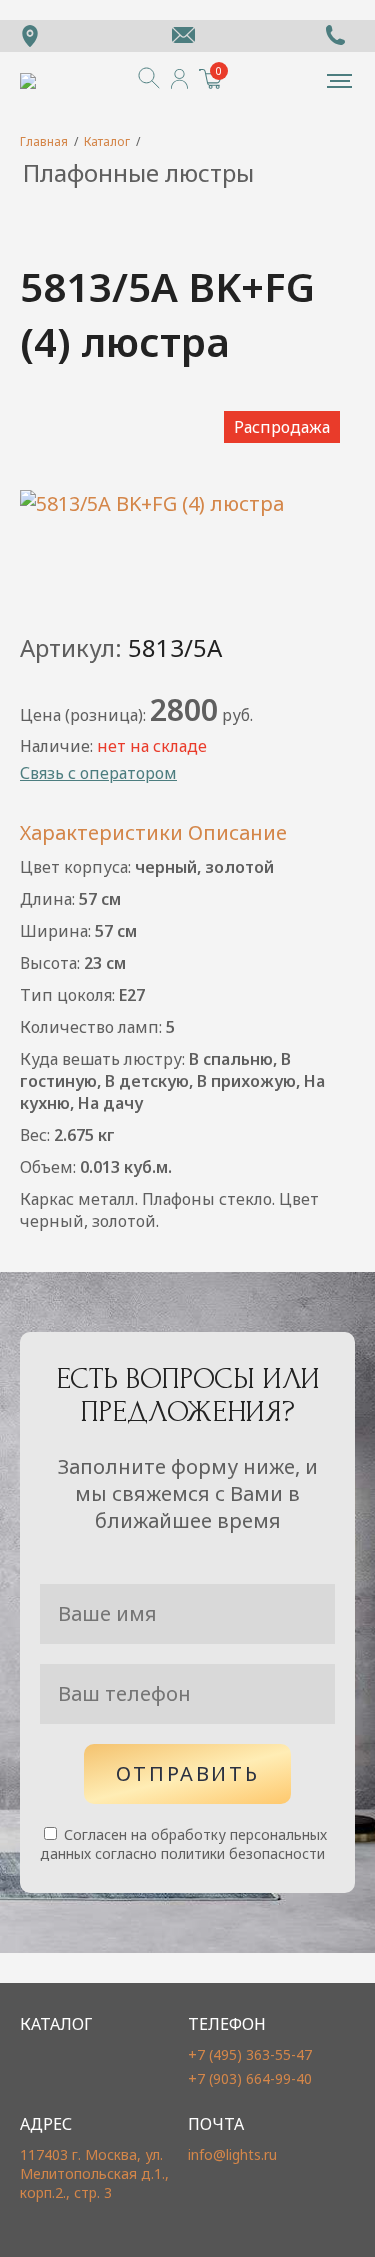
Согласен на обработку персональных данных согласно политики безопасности (183, 1844)
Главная (44, 141)
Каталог (107, 141)
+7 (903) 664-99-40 (250, 2078)
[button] (339, 81)
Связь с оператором (98, 773)
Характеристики (101, 832)
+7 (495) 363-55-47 (250, 2054)
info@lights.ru (232, 2154)
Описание (237, 832)
